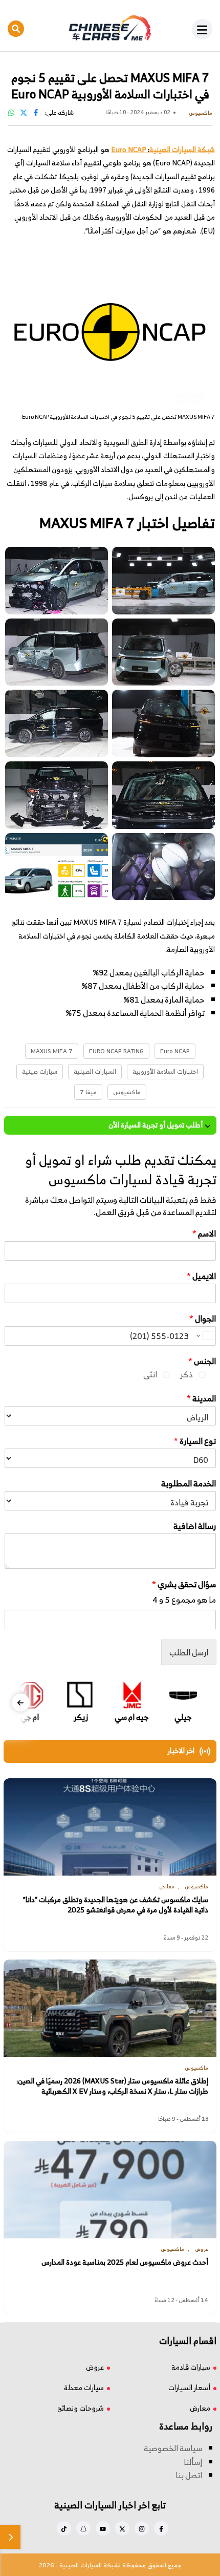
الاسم (204, 1234)
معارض (200, 2408)
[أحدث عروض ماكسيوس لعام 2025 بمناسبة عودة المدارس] (110, 2189)
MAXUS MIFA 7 (52, 1051)
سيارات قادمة (191, 2367)
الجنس (202, 1361)
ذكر (186, 1374)
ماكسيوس (127, 1092)
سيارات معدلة (84, 2387)
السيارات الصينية (95, 1071)
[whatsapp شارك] (11, 112)
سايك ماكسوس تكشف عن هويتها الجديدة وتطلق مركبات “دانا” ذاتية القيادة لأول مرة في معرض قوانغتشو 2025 (116, 1904)
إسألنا (193, 2462)
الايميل (201, 1276)
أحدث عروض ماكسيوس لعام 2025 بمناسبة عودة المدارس (125, 2262)
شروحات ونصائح (81, 2408)
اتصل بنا (189, 2475)
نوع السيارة (195, 1441)
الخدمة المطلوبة (189, 1484)
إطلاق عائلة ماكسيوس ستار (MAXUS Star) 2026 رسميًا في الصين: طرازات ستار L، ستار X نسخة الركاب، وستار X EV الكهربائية (112, 2086)
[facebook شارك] (36, 112)
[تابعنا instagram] (142, 2528)
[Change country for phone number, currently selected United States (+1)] (204, 1336)
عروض (95, 2367)
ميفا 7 (88, 1092)
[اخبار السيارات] (110, 28)
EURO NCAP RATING (116, 1051)
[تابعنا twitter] (122, 2528)
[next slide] (21, 1702)
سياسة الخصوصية (173, 2448)
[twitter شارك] (24, 112)
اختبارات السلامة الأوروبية (165, 1071)
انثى (150, 1374)
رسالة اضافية (195, 1526)
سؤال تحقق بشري (184, 1584)
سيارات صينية (40, 1071)
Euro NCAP (175, 1051)
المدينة (201, 1399)
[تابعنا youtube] (103, 2528)
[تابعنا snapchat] (83, 2528)
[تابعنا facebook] (161, 2528)
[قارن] (10, 2537)
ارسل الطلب (189, 1652)
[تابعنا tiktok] (64, 2528)
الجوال (203, 1319)
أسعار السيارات (189, 2387)
